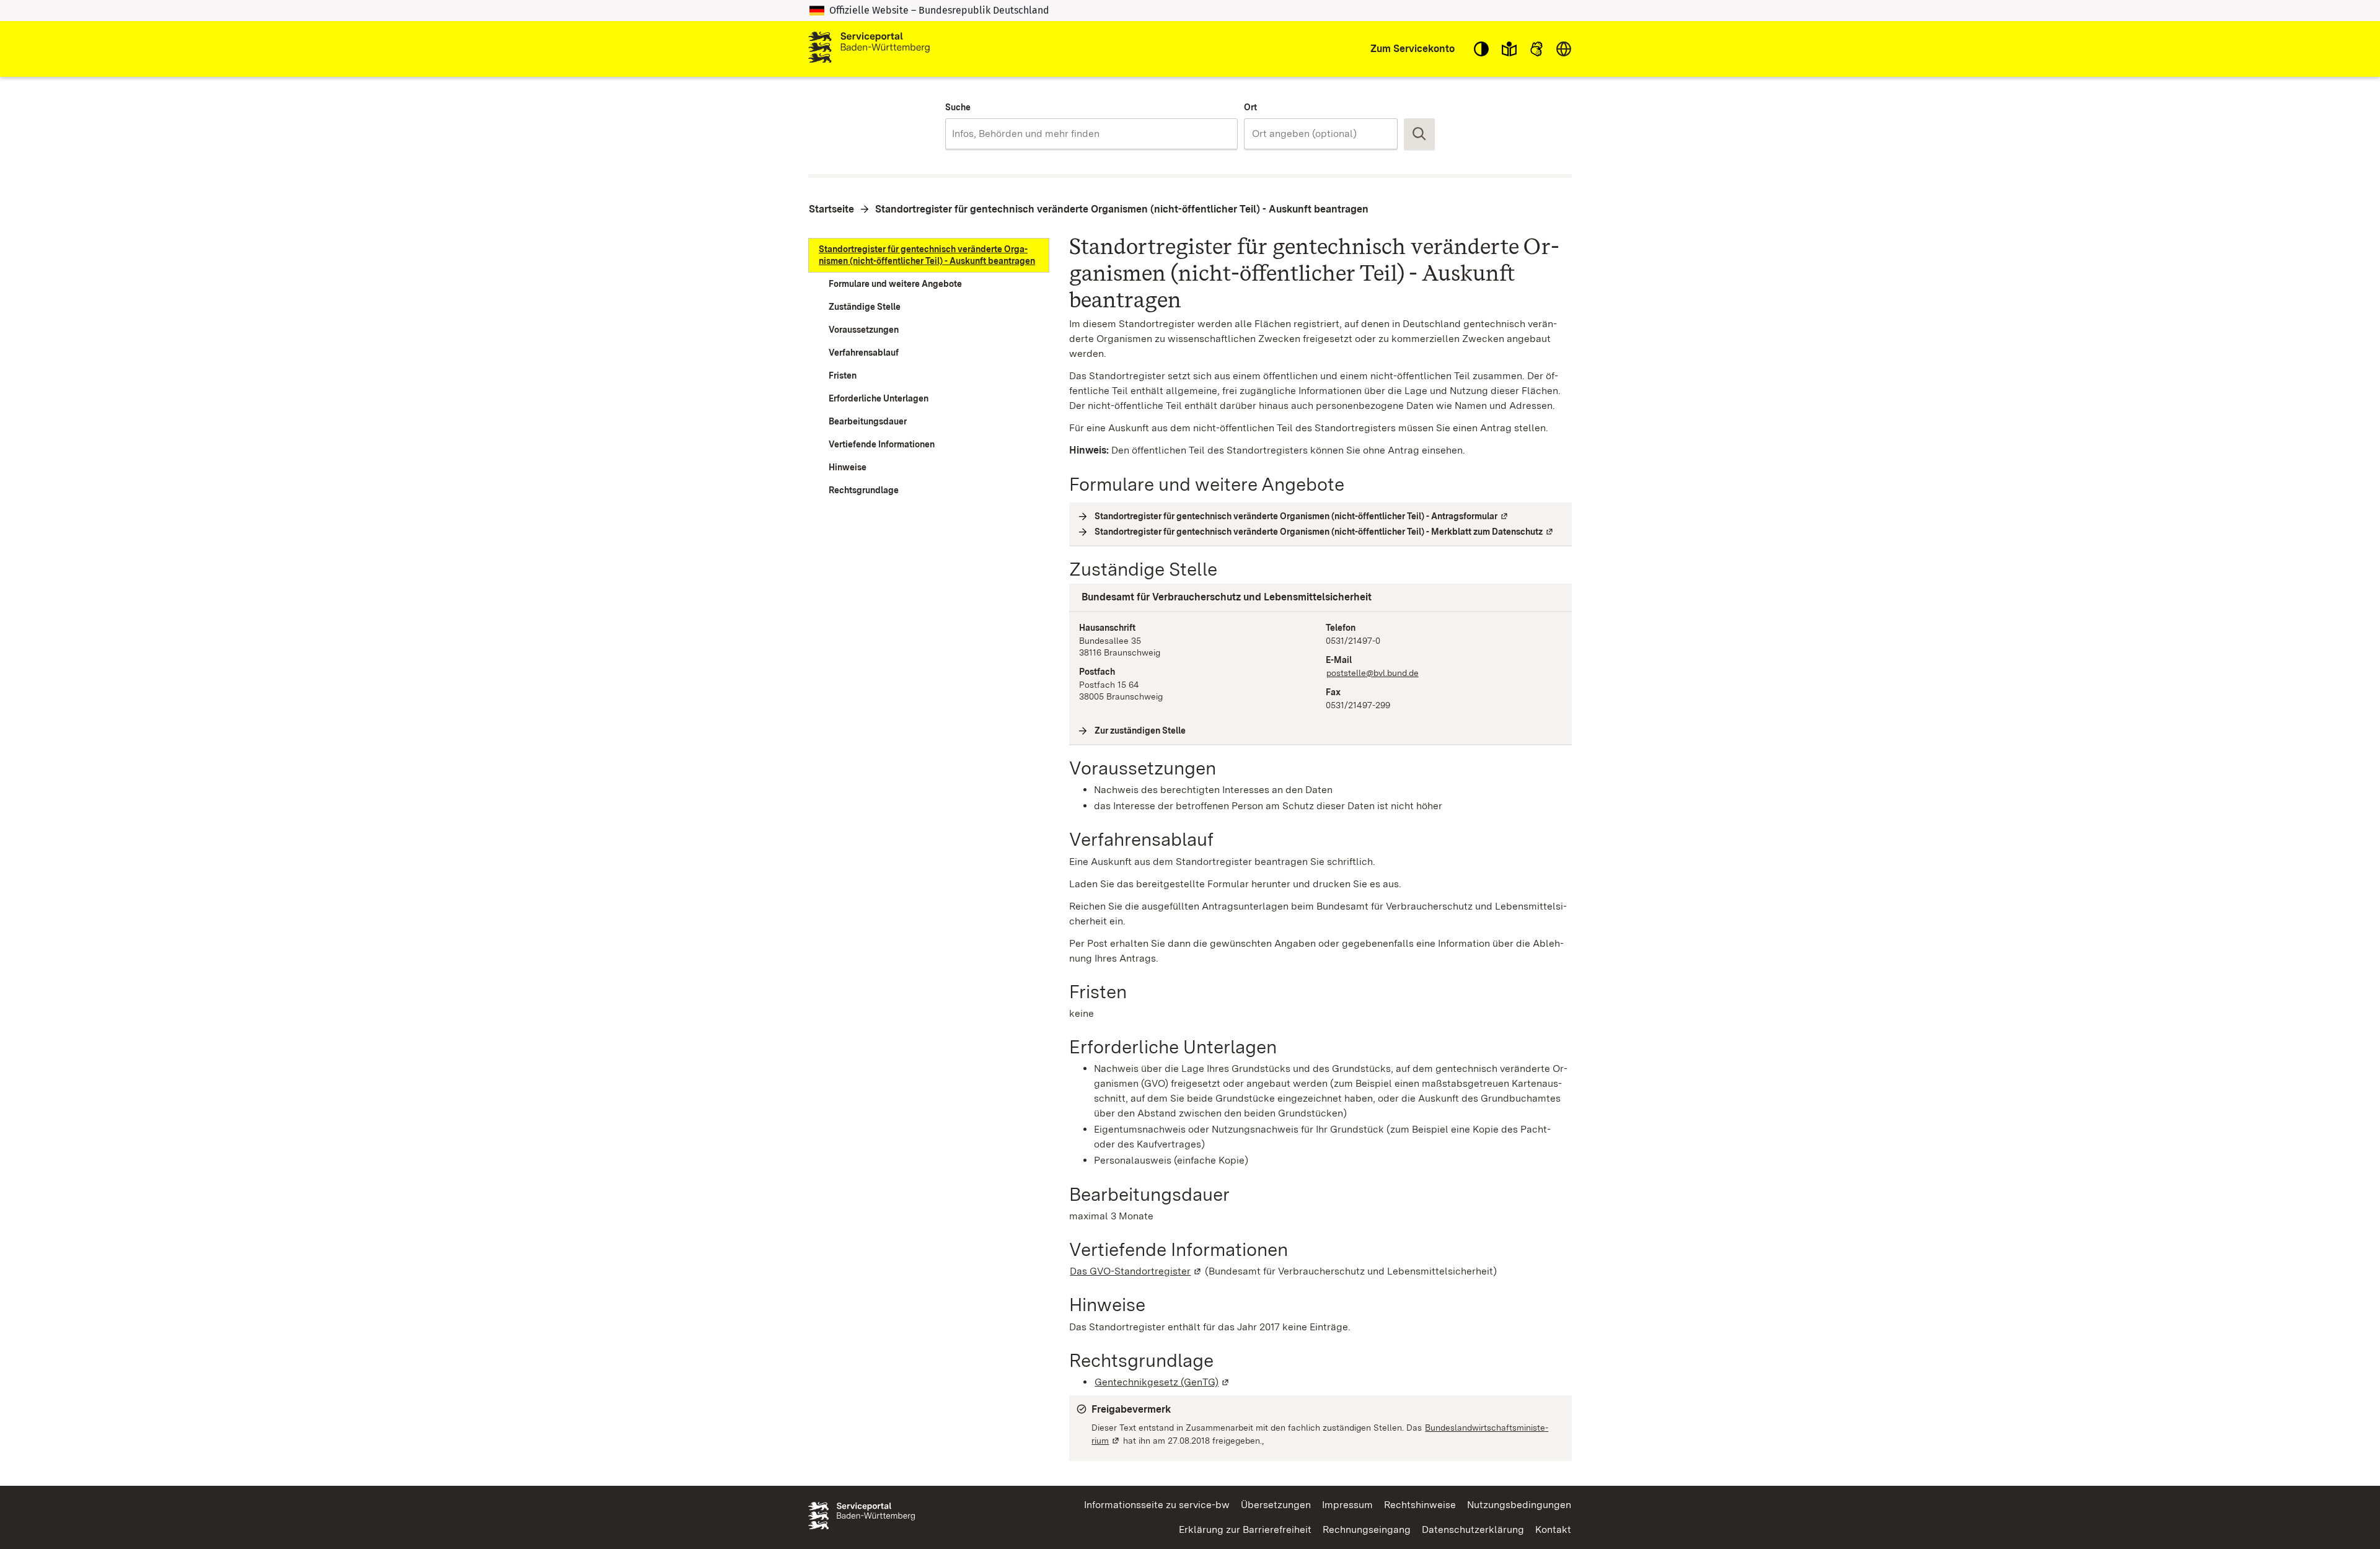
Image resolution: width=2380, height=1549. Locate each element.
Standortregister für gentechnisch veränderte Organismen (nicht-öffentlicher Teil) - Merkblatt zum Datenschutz (1324, 532)
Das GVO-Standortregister (1136, 1271)
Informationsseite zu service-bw (1157, 1505)
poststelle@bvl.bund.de (1373, 673)
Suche (958, 107)
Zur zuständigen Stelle (1140, 731)
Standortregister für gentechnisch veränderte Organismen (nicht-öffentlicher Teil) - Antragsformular (1302, 516)
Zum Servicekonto (1413, 49)
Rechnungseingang (1367, 1529)
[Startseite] (869, 49)
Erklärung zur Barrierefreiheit (1245, 1529)
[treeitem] (929, 255)
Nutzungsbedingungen (1519, 1505)
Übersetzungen (1276, 1505)
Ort (1250, 107)
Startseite (831, 209)
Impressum (1347, 1505)
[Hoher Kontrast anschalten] (1481, 49)
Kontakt (1553, 1529)
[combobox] (1091, 134)
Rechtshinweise (1420, 1505)
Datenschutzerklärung (1473, 1529)
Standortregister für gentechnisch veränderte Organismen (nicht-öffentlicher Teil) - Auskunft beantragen (1122, 209)
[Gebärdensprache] (1536, 49)
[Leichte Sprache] (1509, 49)
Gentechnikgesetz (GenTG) (1162, 1382)
